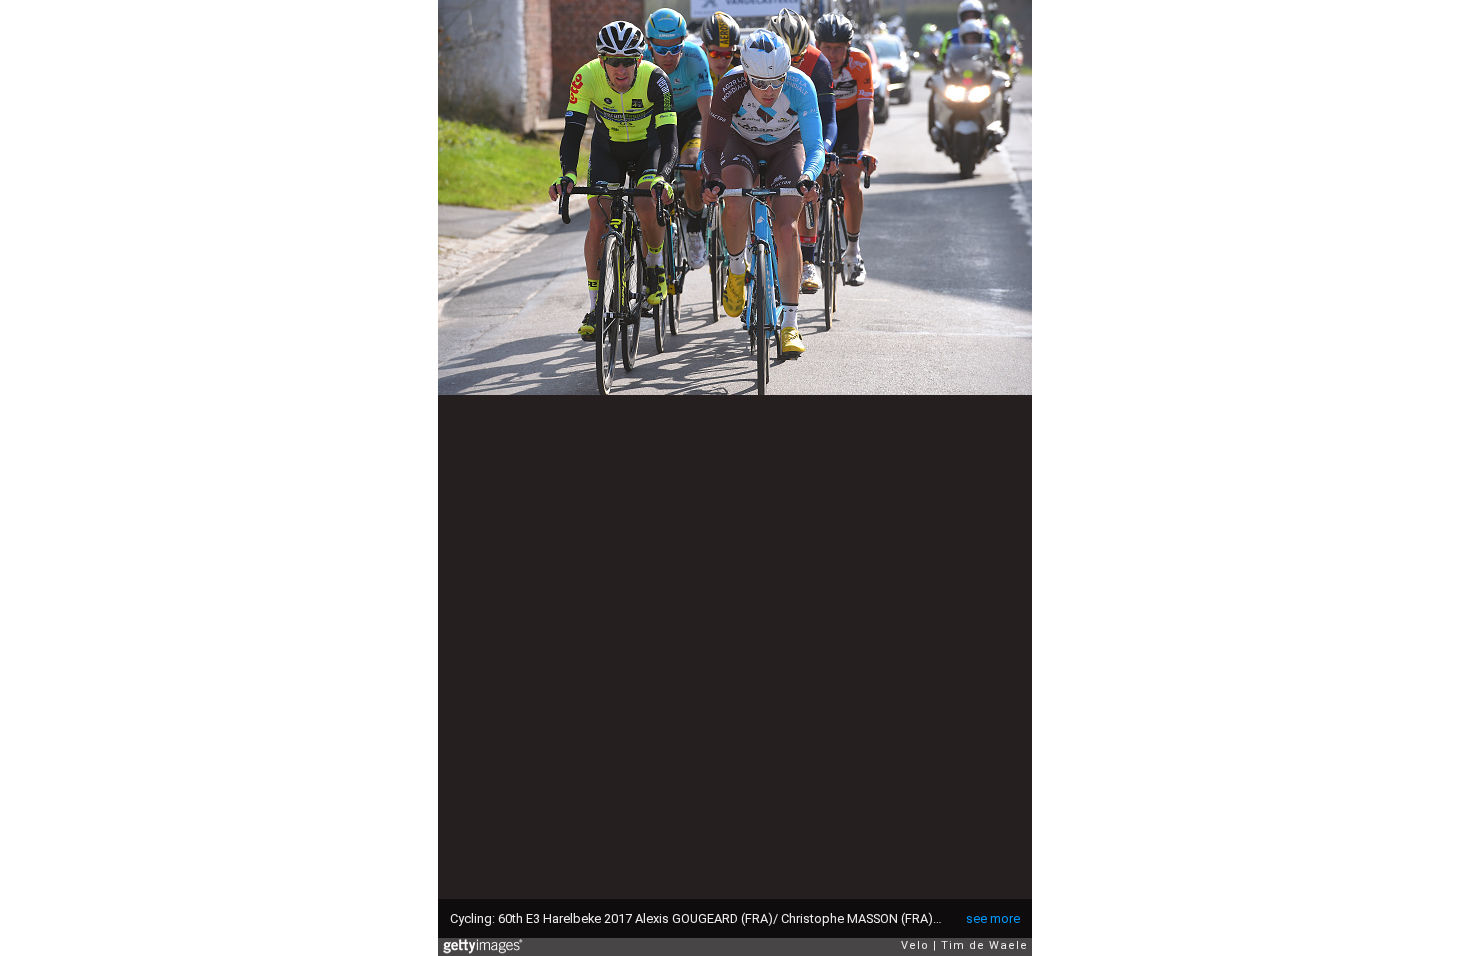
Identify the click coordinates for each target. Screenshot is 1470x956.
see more (993, 918)
